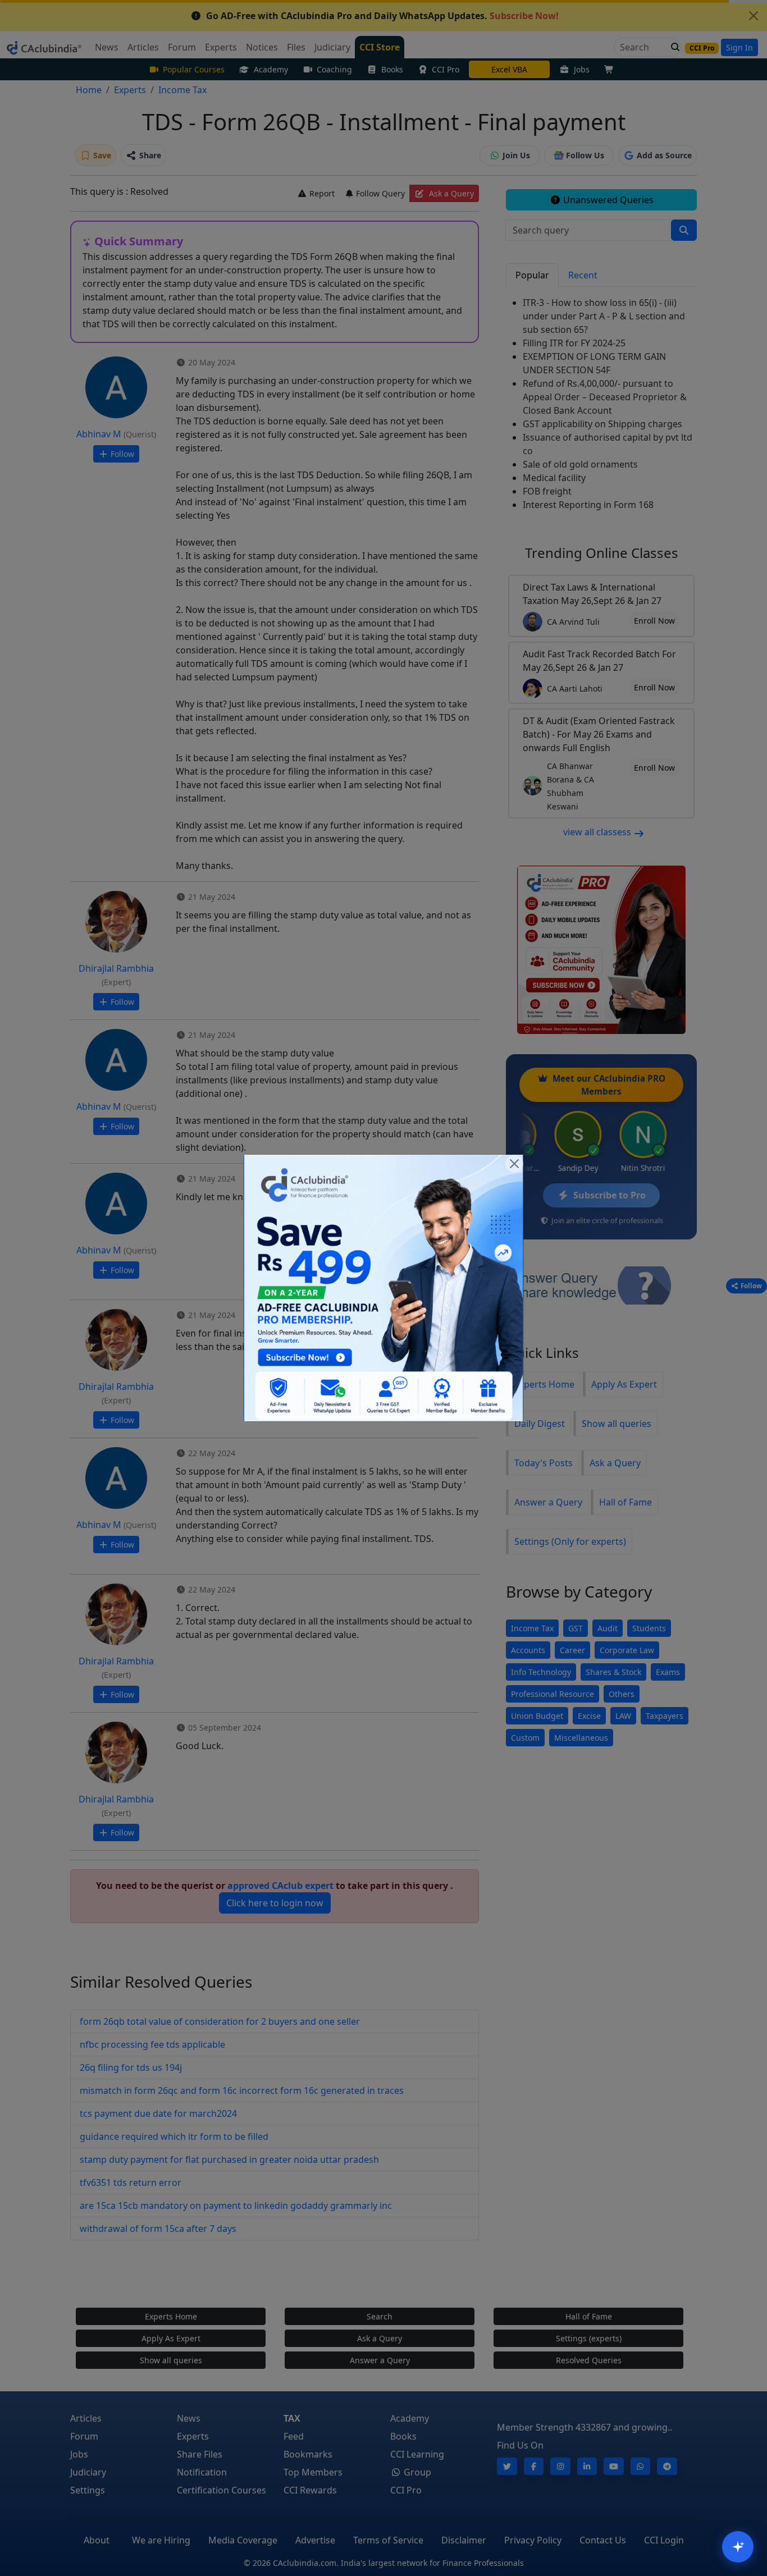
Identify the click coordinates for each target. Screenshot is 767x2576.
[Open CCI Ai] (738, 2547)
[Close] (514, 1164)
